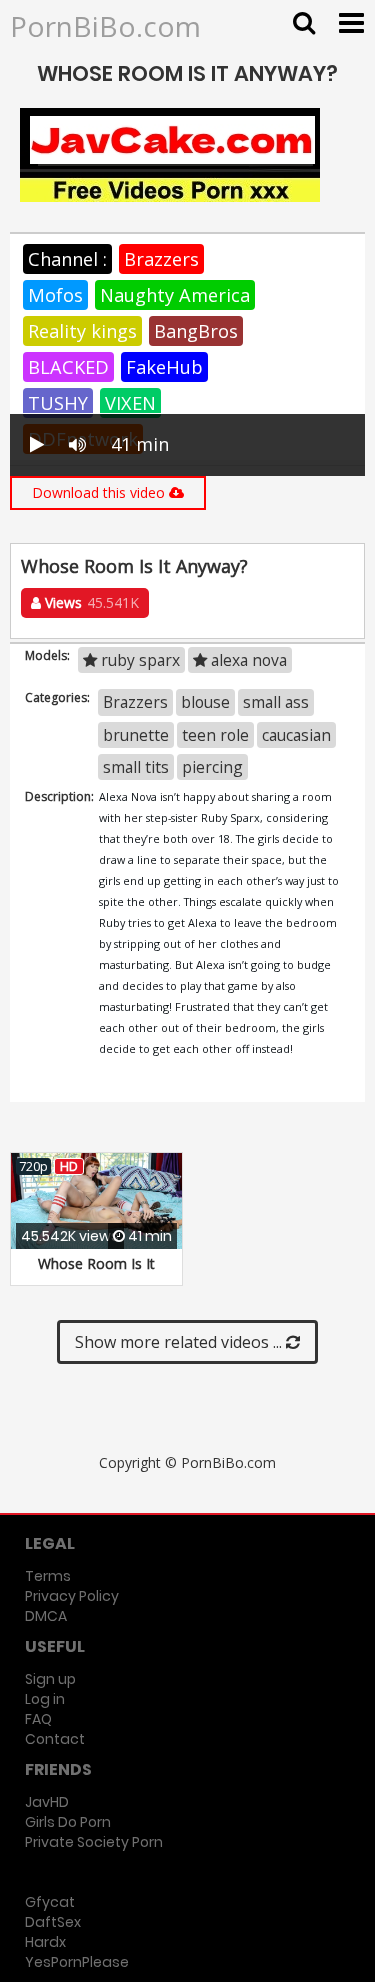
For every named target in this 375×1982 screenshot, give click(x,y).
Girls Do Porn (68, 1822)
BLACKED (68, 367)
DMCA (46, 1616)
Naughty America (175, 295)
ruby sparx (138, 660)
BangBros (196, 331)
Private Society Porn (94, 1842)
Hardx (45, 1942)
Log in (45, 1699)
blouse (205, 702)
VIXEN (130, 403)
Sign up (50, 1679)
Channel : (67, 259)
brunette (136, 735)
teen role (215, 735)
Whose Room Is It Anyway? (96, 1273)
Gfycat (50, 1902)
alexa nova (247, 660)
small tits (136, 767)
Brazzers (161, 259)
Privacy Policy (72, 1596)
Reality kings (82, 331)
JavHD (47, 1802)
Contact (55, 1739)
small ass (276, 702)
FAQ (38, 1719)
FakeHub (164, 367)
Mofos (55, 295)
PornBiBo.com (105, 26)
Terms (48, 1576)
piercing (212, 767)
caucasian (296, 735)
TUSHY (58, 403)
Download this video (100, 492)
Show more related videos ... (180, 1342)
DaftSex (53, 1922)
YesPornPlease (77, 1962)
